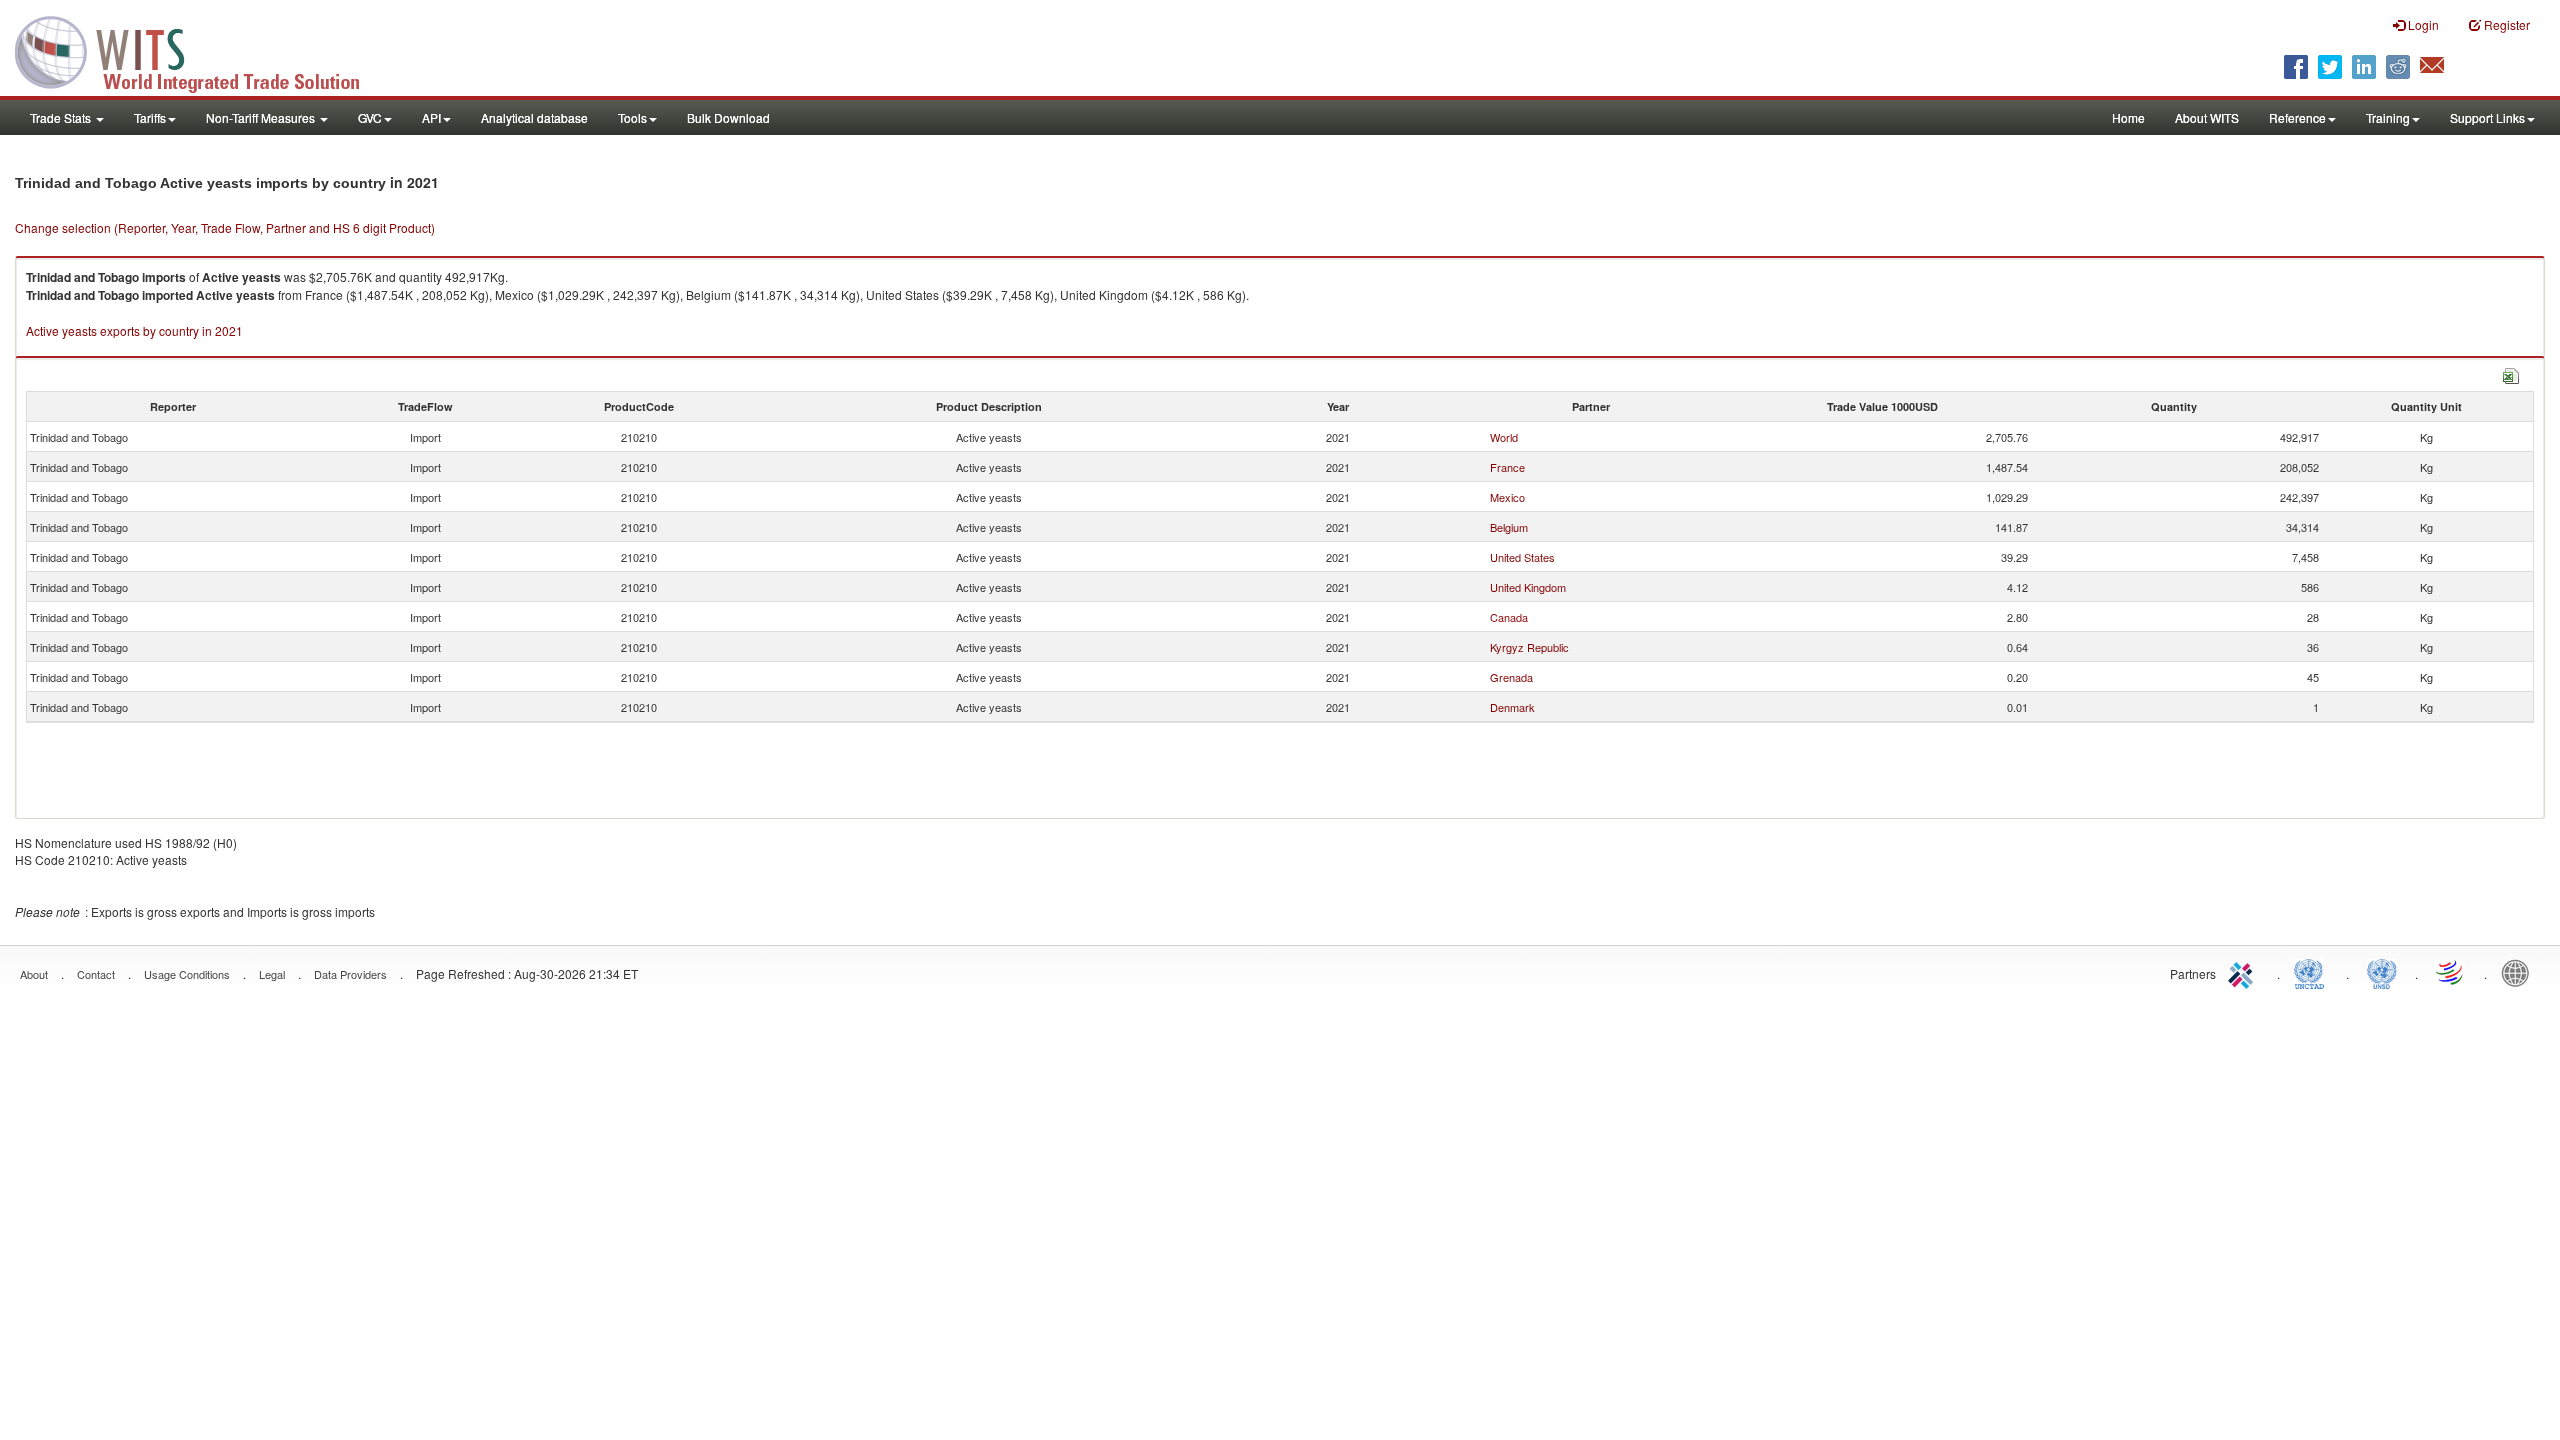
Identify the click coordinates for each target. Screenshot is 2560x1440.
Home (2128, 117)
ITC (2244, 972)
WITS (200, 50)
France (1507, 467)
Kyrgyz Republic (1529, 647)
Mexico (1507, 497)
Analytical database (534, 117)
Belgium (1509, 527)
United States (1522, 557)
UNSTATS (2382, 972)
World (1504, 437)
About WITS (2207, 117)
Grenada (1511, 677)
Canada (1509, 617)
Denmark (1512, 707)
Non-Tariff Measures (262, 117)
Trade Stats (62, 117)
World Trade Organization (2451, 972)
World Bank (2520, 972)
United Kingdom (1528, 587)
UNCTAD (2313, 972)
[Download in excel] (2511, 373)
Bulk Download (728, 117)
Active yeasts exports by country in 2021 (134, 330)
